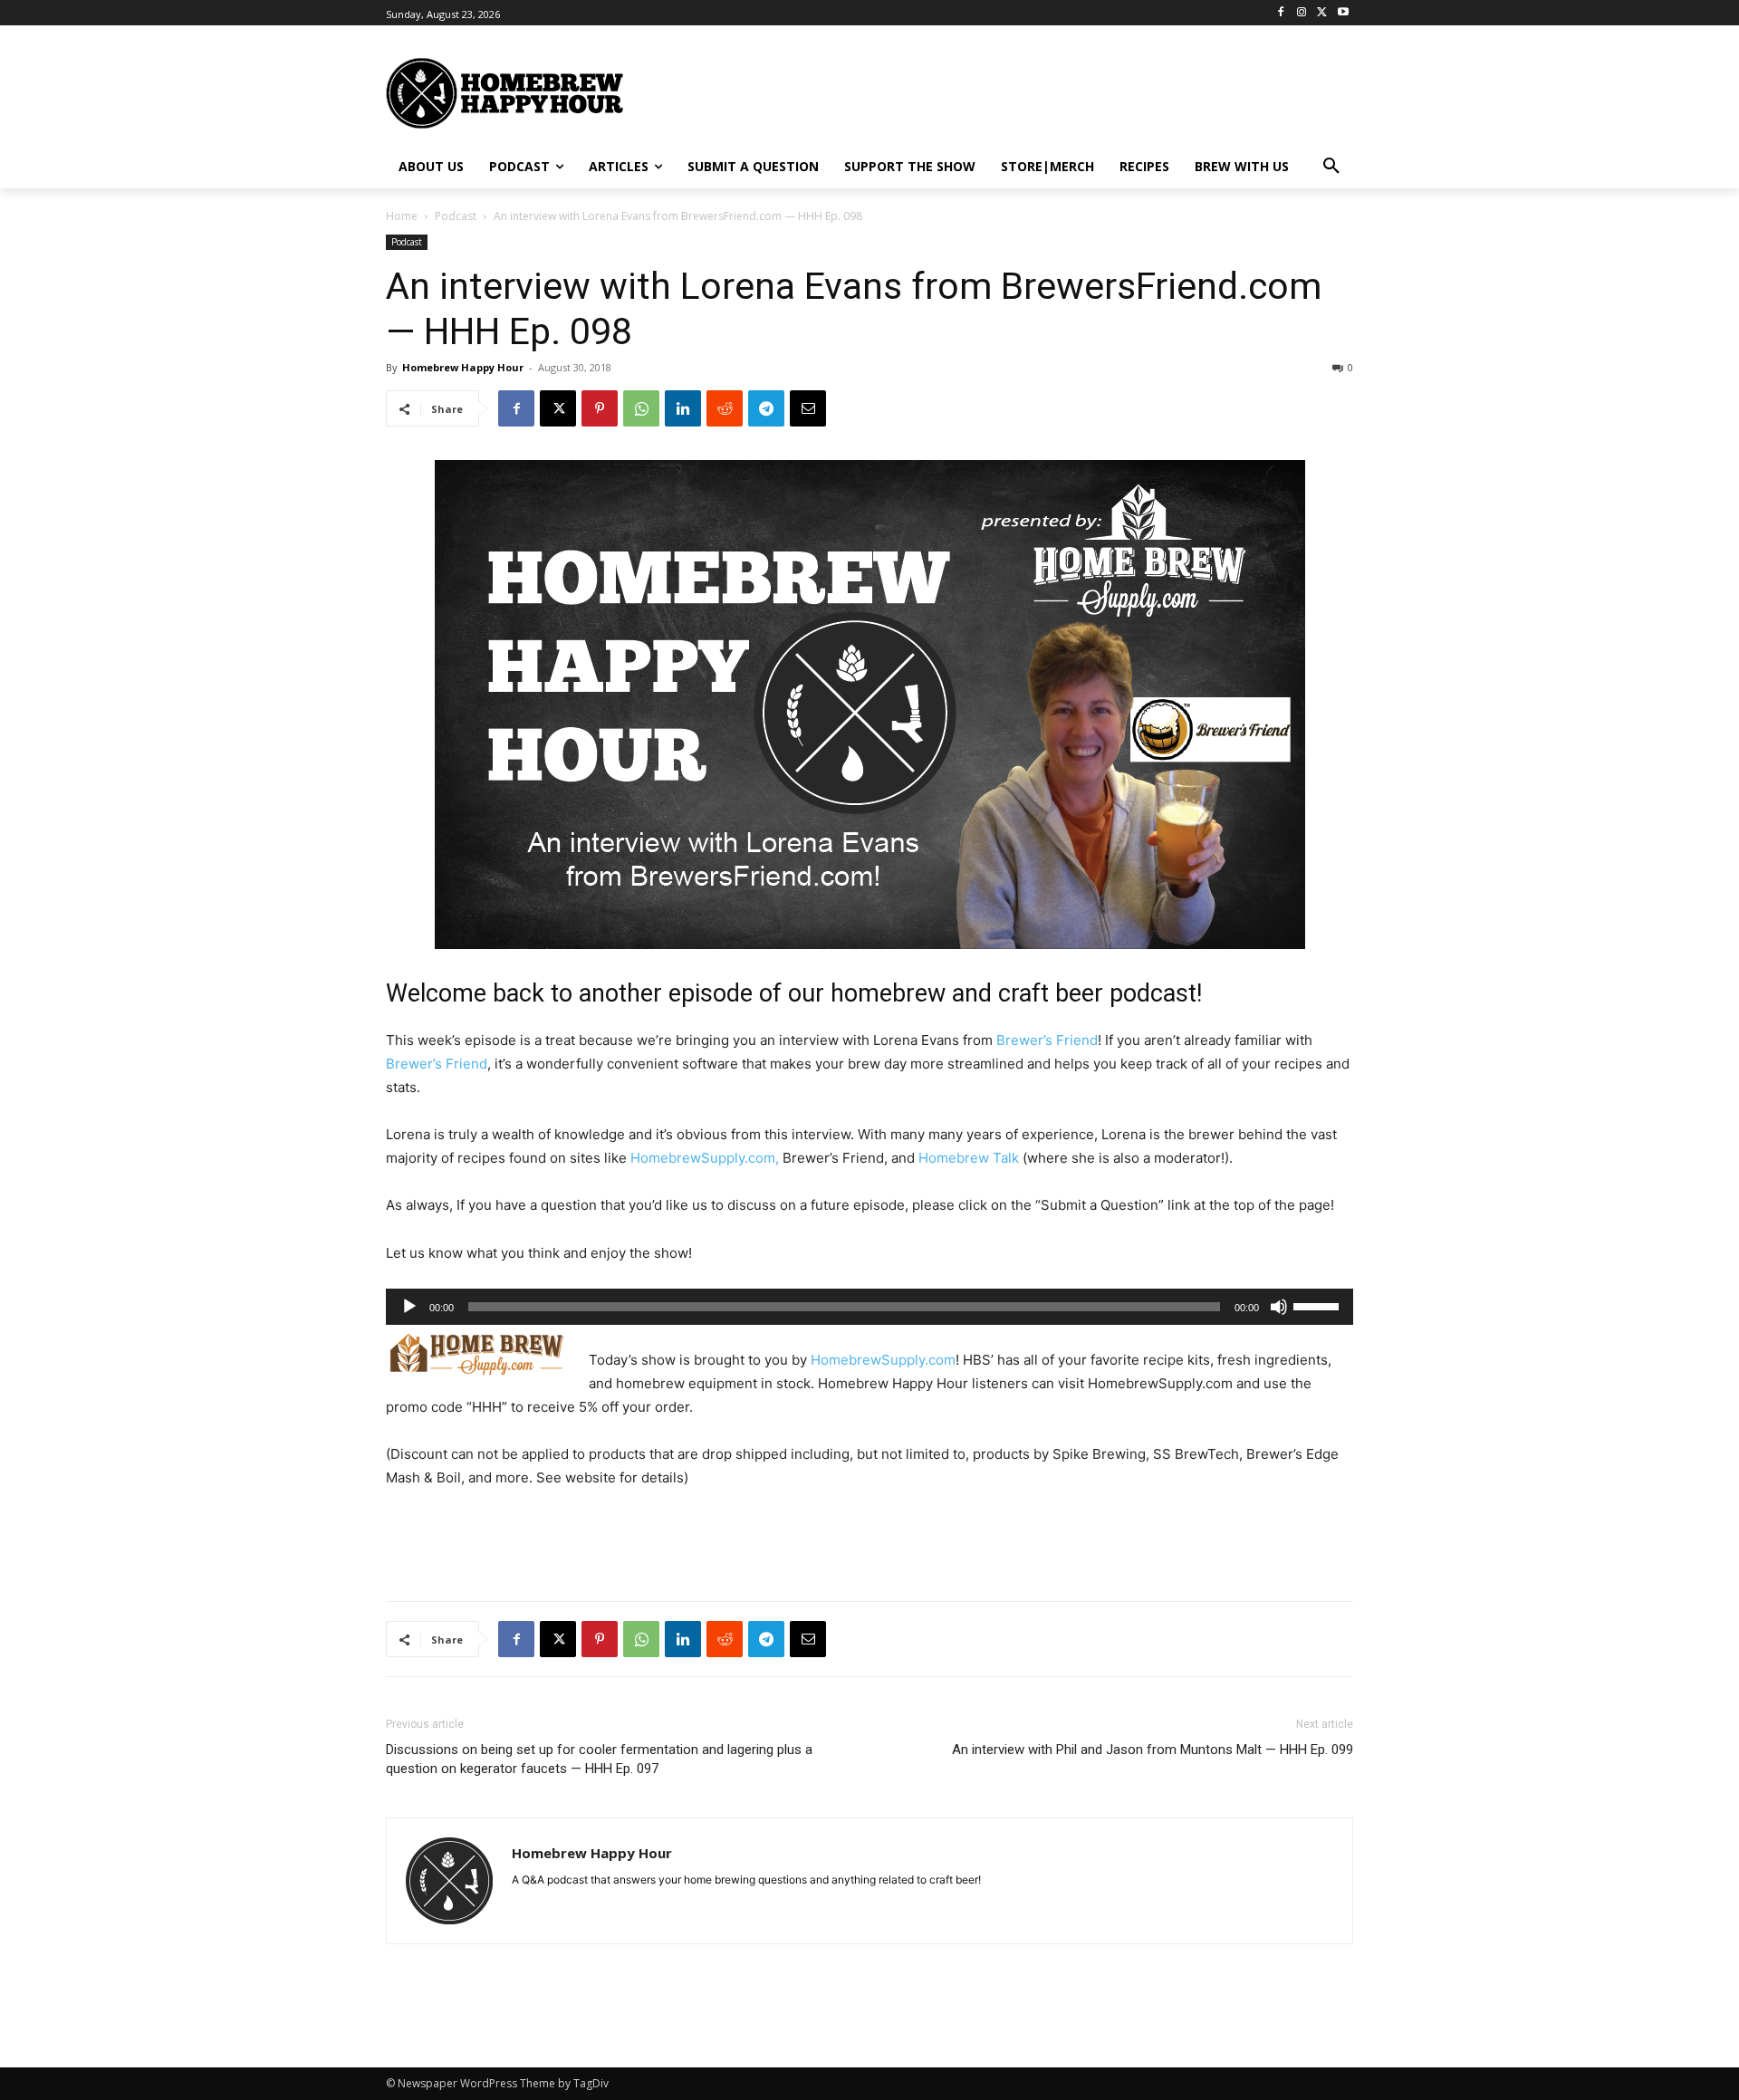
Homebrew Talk (969, 1158)
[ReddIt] (725, 408)
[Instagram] (1302, 13)
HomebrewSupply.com (883, 1360)
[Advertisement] (1046, 91)
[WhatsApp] (641, 408)
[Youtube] (1343, 13)
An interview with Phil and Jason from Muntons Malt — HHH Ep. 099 (1153, 1750)
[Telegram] (766, 408)
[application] (869, 1307)
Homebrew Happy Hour (463, 367)
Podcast (456, 216)
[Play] (409, 1307)
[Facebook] (1281, 13)
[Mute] (1279, 1307)
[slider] (1319, 1305)
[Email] (808, 408)
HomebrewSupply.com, (705, 1158)
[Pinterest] (600, 408)
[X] (1322, 13)
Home (402, 216)
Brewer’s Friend (1047, 1040)
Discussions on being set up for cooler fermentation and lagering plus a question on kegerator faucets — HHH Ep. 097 (599, 1759)
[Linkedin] (683, 408)
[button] (1331, 167)
